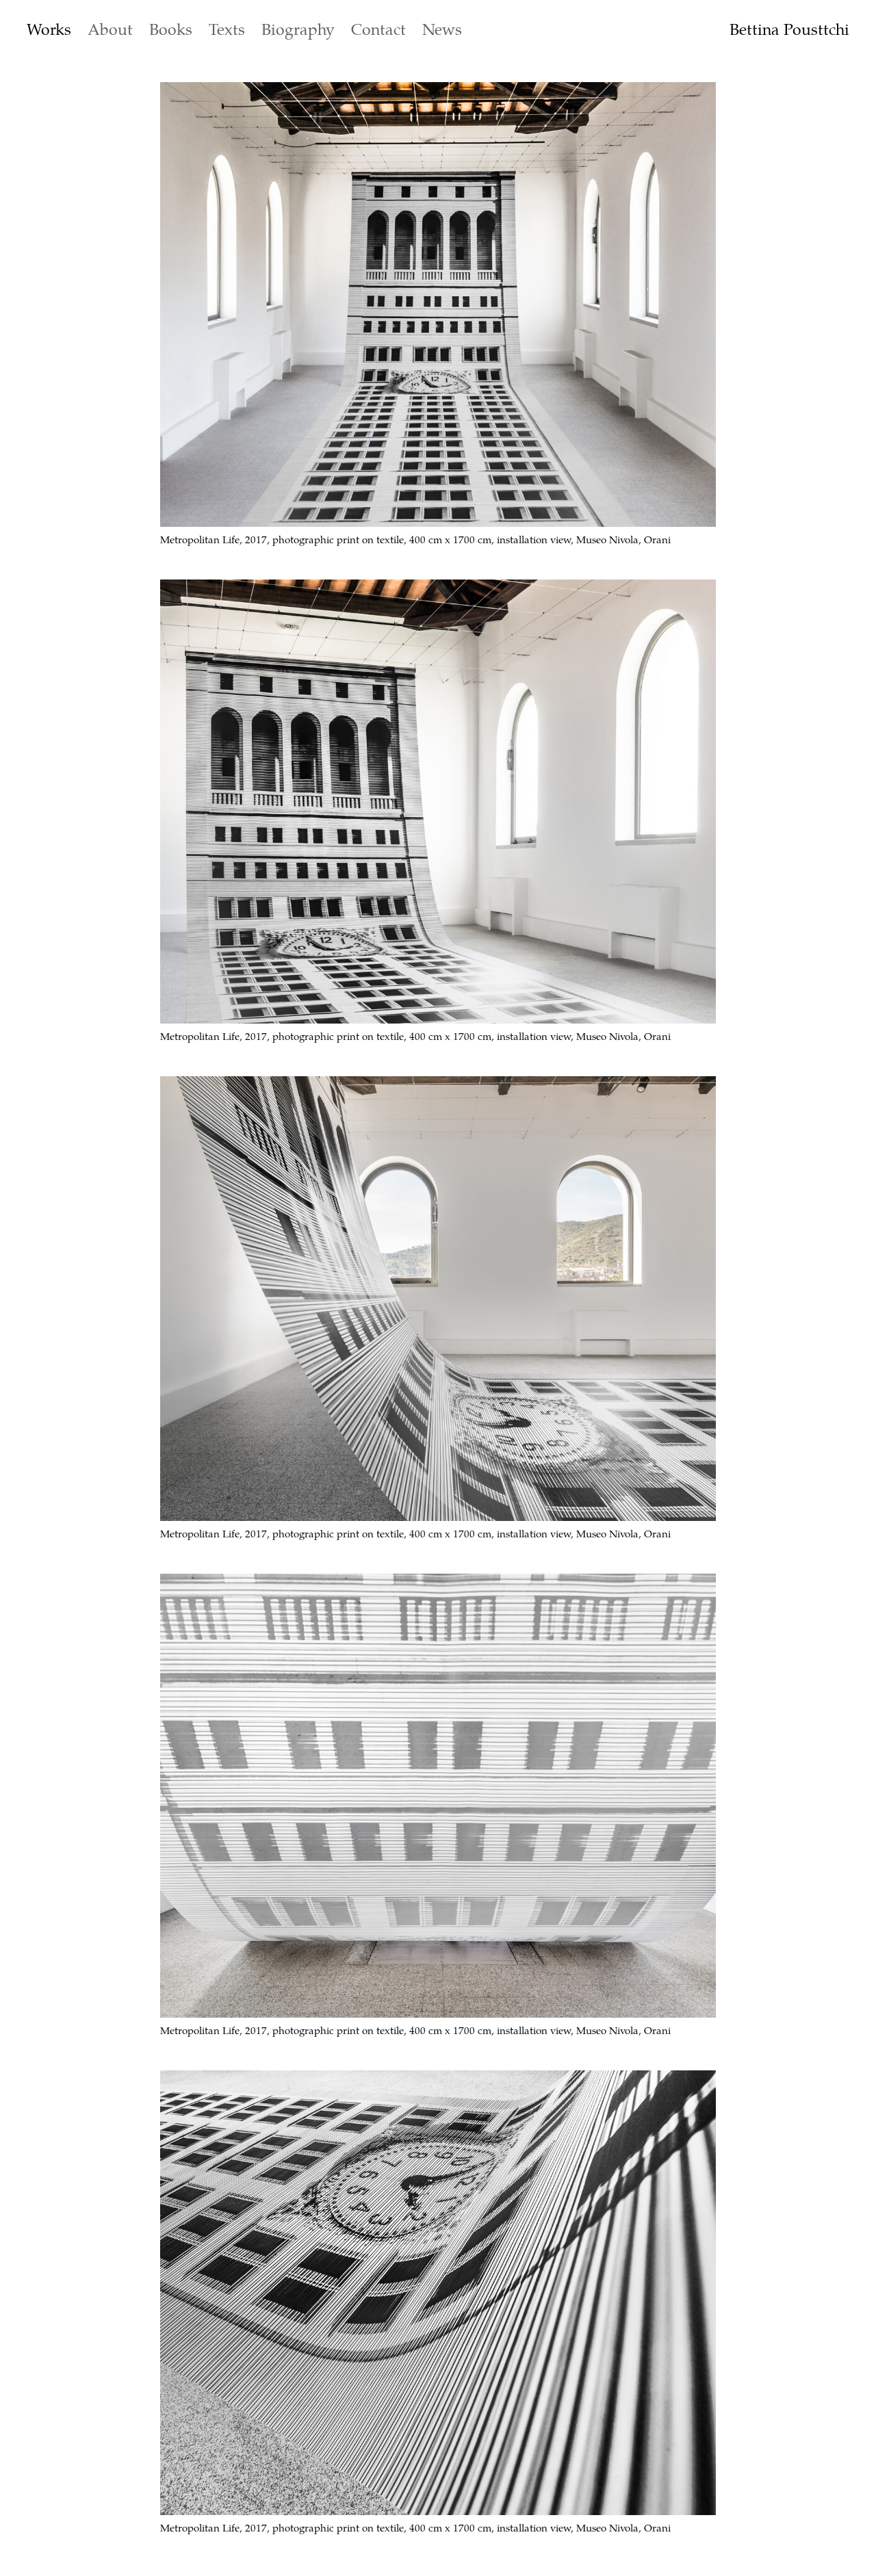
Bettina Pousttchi (789, 29)
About (110, 29)
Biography (298, 29)
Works (49, 29)
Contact (378, 29)
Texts (227, 29)
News (442, 29)
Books (171, 29)
